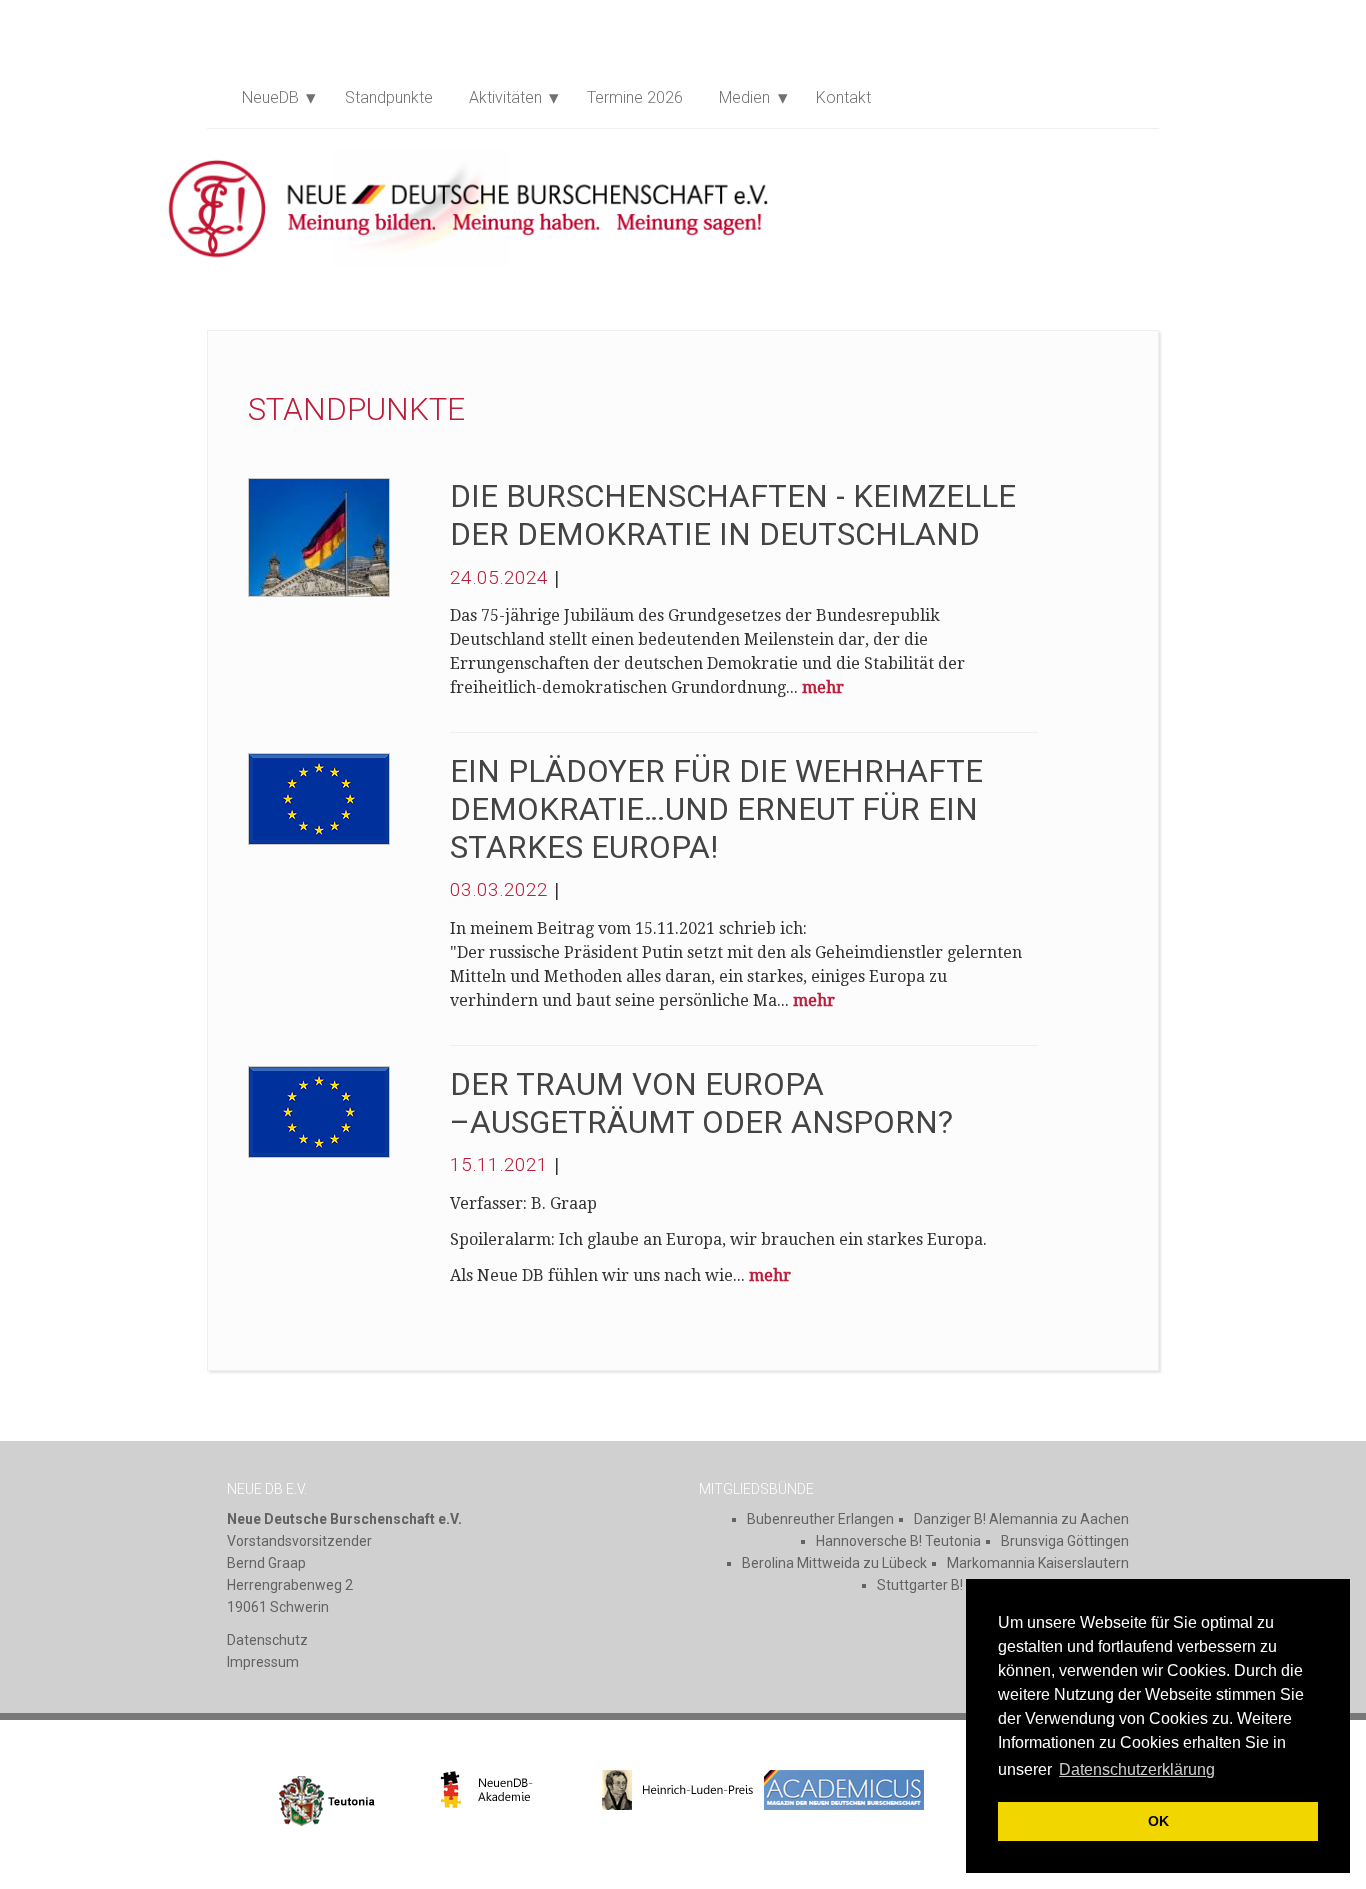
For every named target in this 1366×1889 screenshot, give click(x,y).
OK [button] (1158, 1821)
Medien (744, 97)
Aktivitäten (505, 97)
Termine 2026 (635, 97)
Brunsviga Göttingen (1065, 1541)
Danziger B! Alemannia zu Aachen (1021, 1519)
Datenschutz (267, 1640)
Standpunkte (389, 97)
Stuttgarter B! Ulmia (939, 1585)
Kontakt (843, 97)
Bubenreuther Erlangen (820, 1519)
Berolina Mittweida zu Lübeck (834, 1563)
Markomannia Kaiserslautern (1038, 1563)
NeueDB (270, 97)
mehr (823, 687)
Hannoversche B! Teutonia (898, 1541)
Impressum (263, 1662)
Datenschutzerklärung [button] (1137, 1769)
